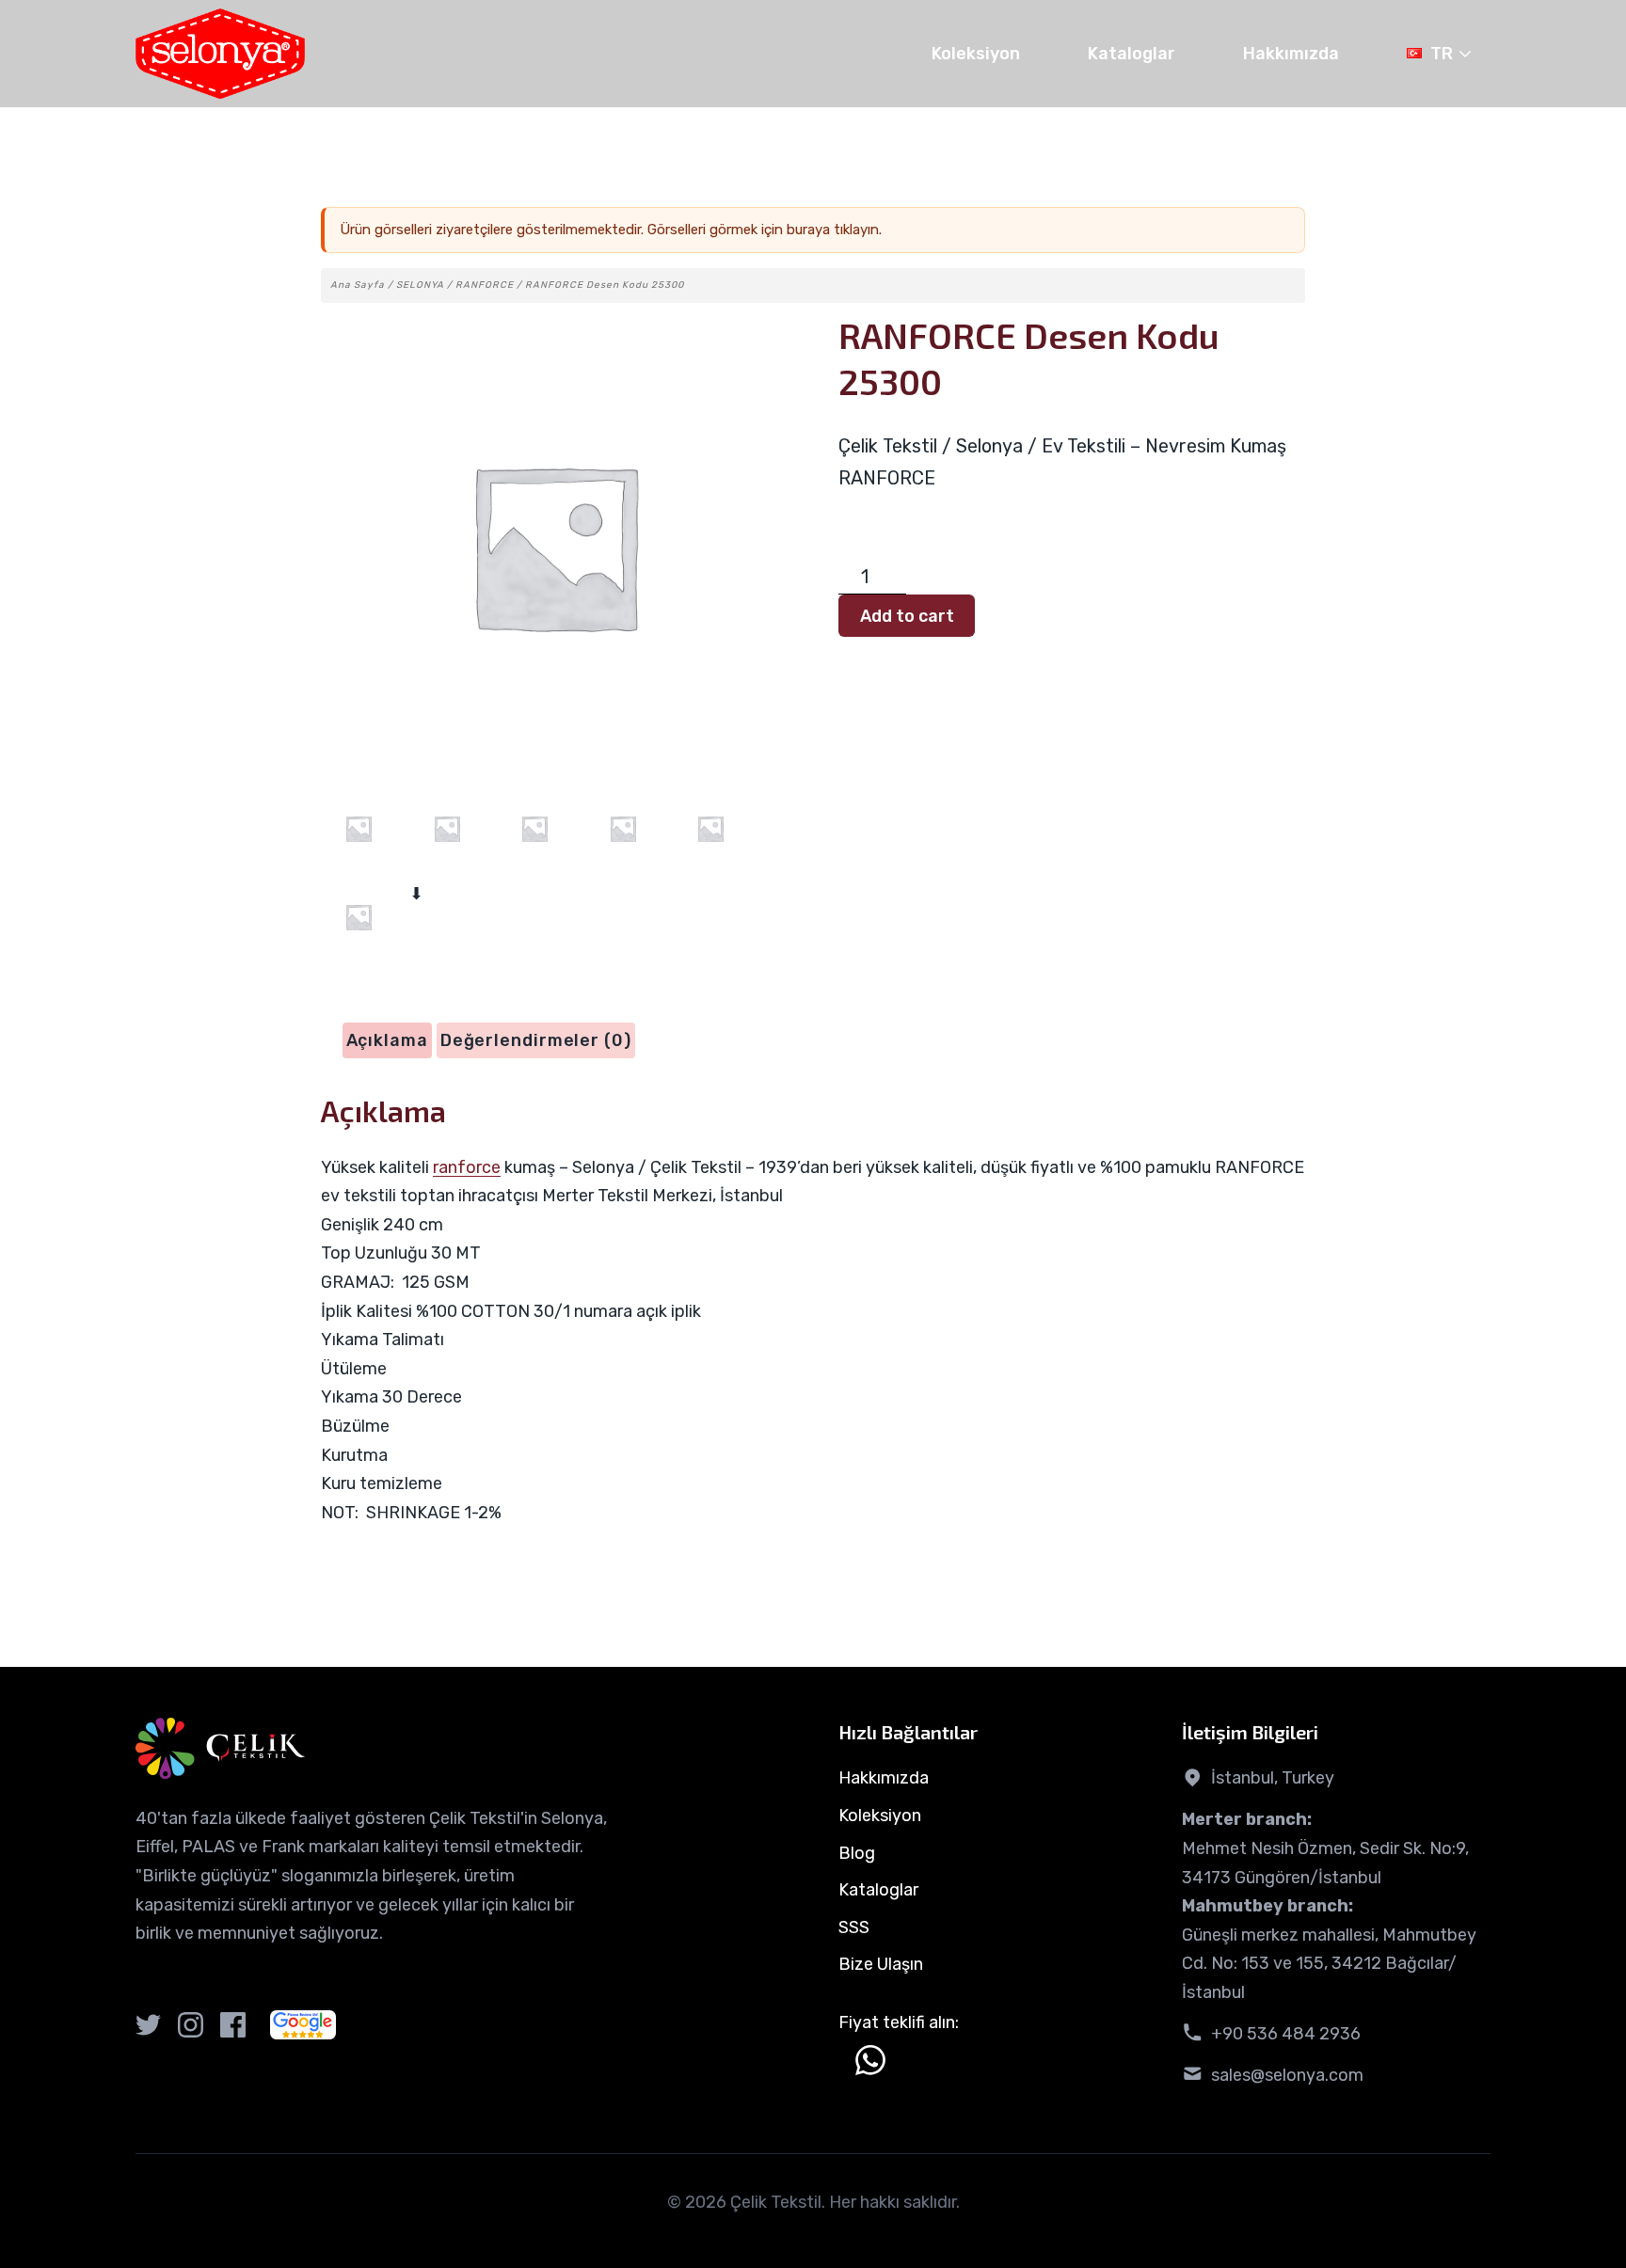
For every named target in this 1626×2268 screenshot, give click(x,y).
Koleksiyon (976, 54)
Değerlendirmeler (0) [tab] (536, 1040)
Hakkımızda (1291, 54)
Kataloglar (1132, 54)
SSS (854, 1927)
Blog (857, 1853)
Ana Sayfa (358, 285)
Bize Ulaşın (881, 1964)
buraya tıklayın (833, 230)
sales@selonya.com (1287, 2075)
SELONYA (420, 285)
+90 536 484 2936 (1286, 2034)
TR (1442, 54)
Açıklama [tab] (387, 1040)
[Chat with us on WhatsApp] (870, 2060)
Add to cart (907, 616)
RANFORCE (485, 285)
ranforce (467, 1167)
